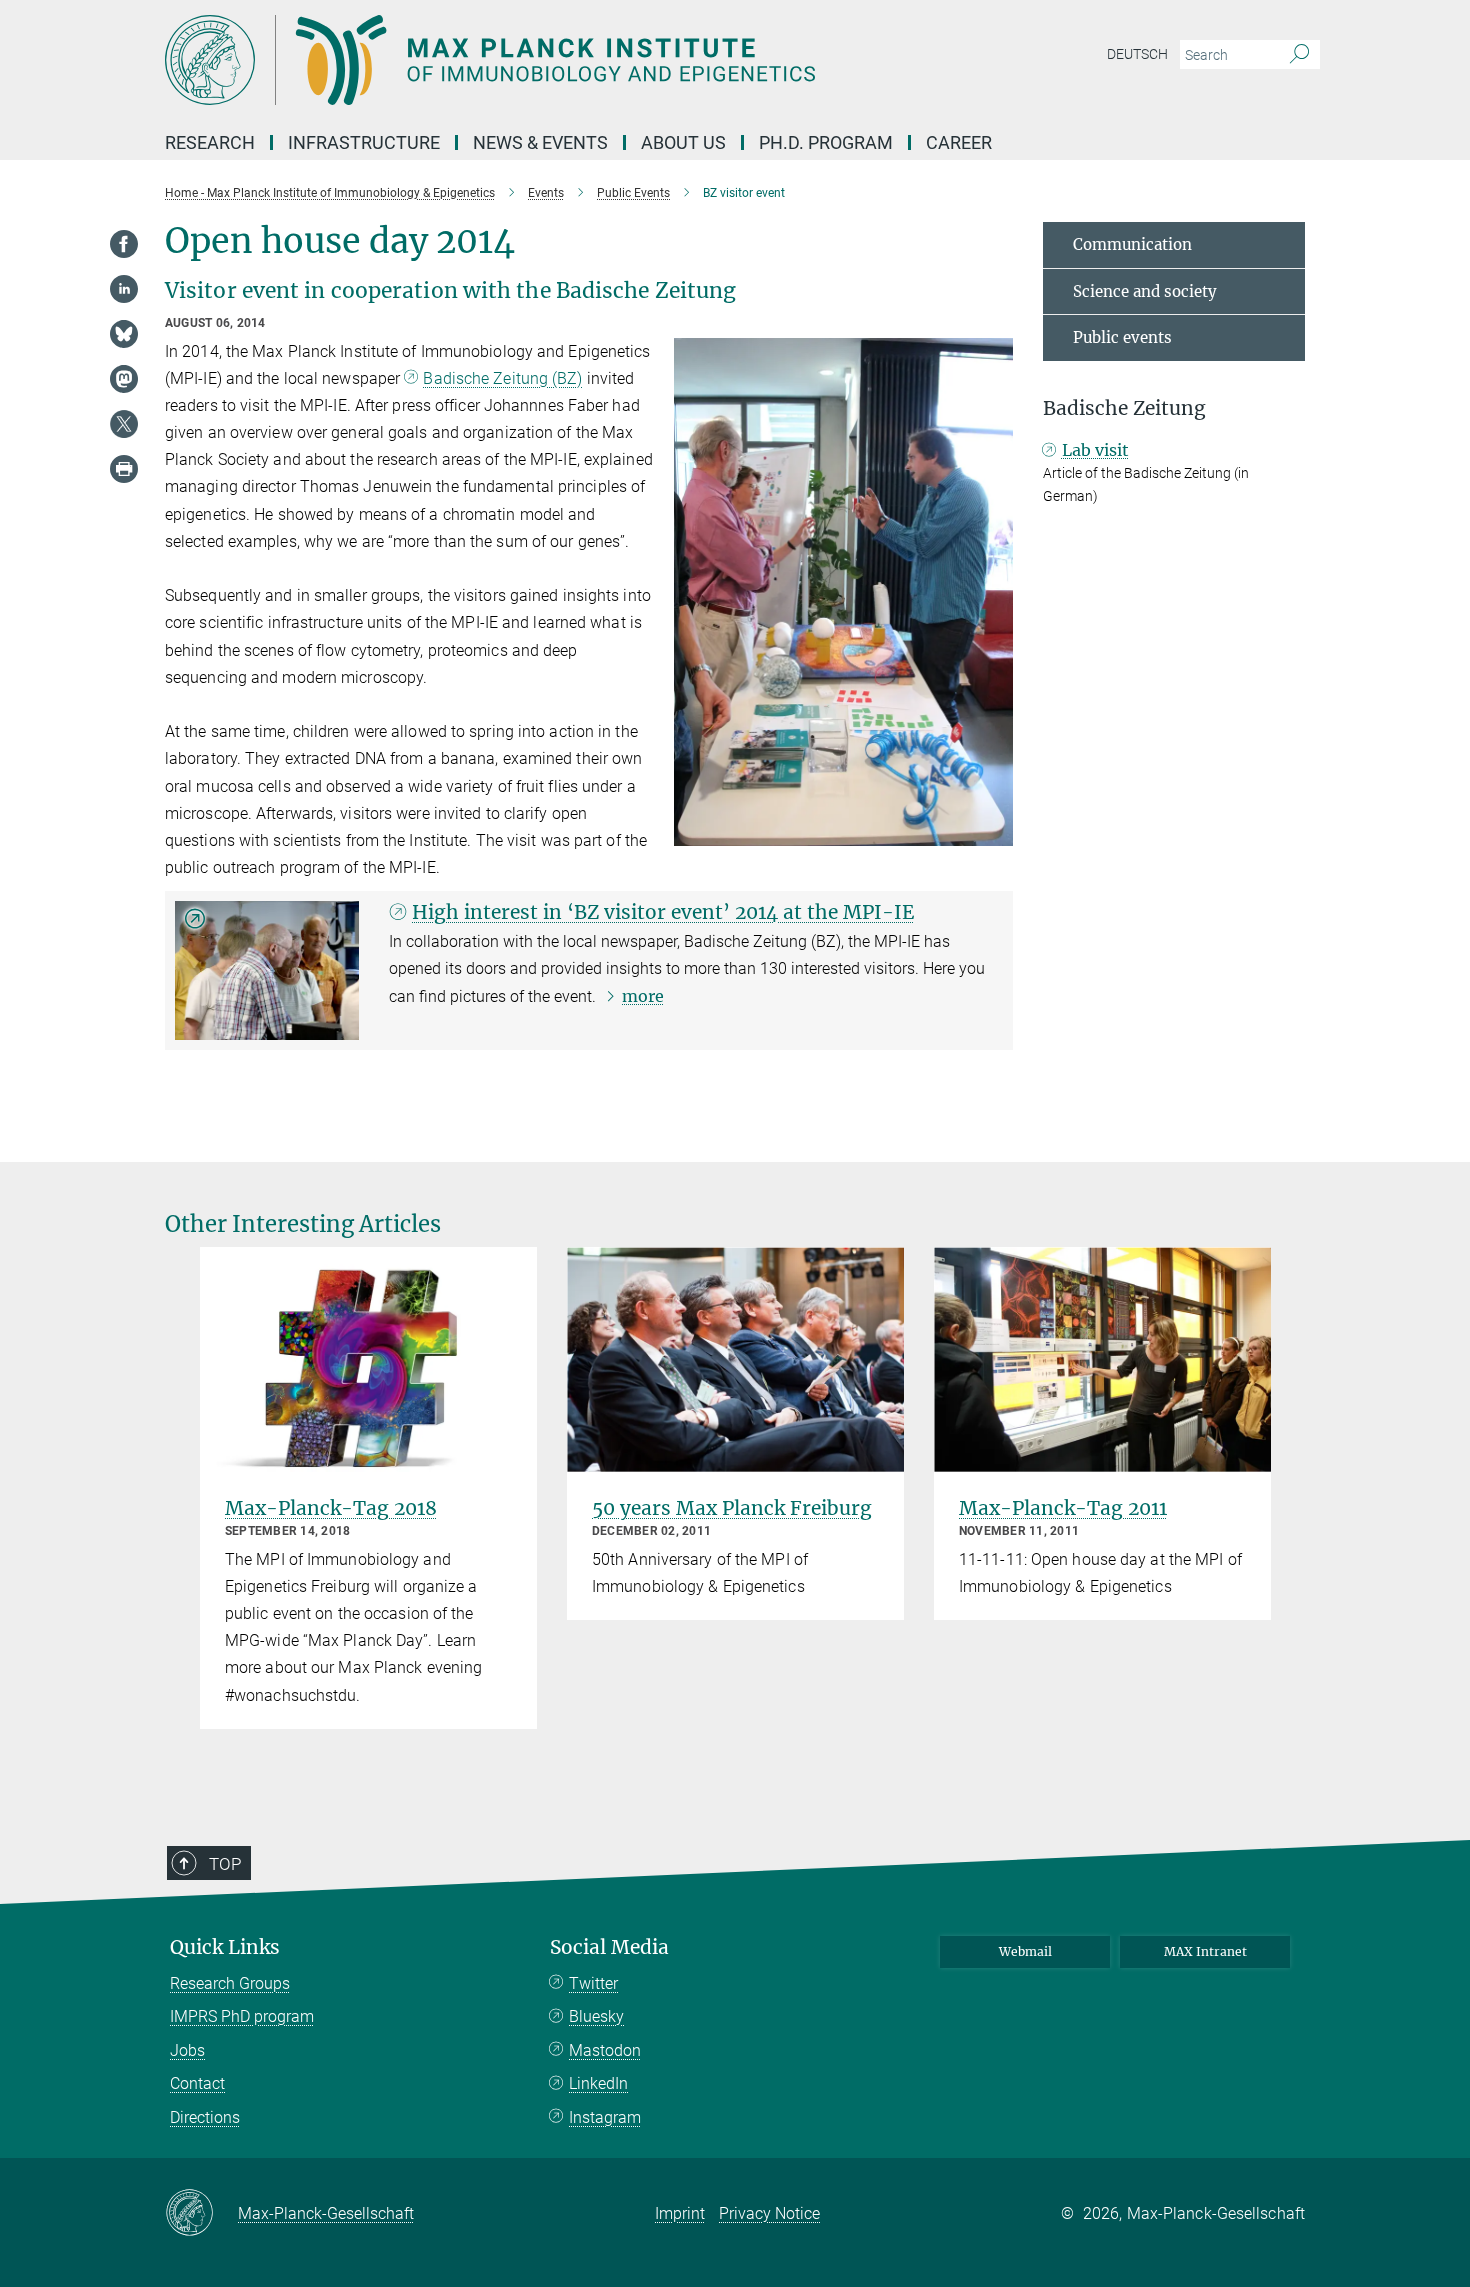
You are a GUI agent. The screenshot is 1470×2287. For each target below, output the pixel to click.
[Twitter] (124, 424)
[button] (995, 831)
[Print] (124, 469)
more (643, 996)
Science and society (1145, 291)
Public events (1122, 337)
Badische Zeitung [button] (1124, 408)
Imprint (680, 2213)
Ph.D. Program (826, 142)
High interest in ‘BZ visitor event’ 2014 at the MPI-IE (663, 912)
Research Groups (230, 1983)
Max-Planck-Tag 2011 (1063, 1508)
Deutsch (1137, 54)
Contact (197, 2083)
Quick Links (225, 1947)
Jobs (187, 2050)
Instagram (605, 2117)
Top (225, 1864)
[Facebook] (124, 244)
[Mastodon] (124, 379)
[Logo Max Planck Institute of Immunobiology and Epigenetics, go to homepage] (540, 60)
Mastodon (605, 2050)
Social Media (609, 1947)
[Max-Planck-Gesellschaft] (201, 2214)
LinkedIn (598, 2083)
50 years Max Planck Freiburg (732, 1508)
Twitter (593, 1983)
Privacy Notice (769, 2213)
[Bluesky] (124, 334)
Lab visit (1095, 450)
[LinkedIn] (124, 289)
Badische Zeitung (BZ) (502, 378)
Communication (1132, 244)
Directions (205, 2117)
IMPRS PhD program (242, 2016)
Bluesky (596, 2016)
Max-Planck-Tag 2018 (331, 1508)
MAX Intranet (1205, 1951)
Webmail (1025, 1951)
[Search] (1299, 55)
